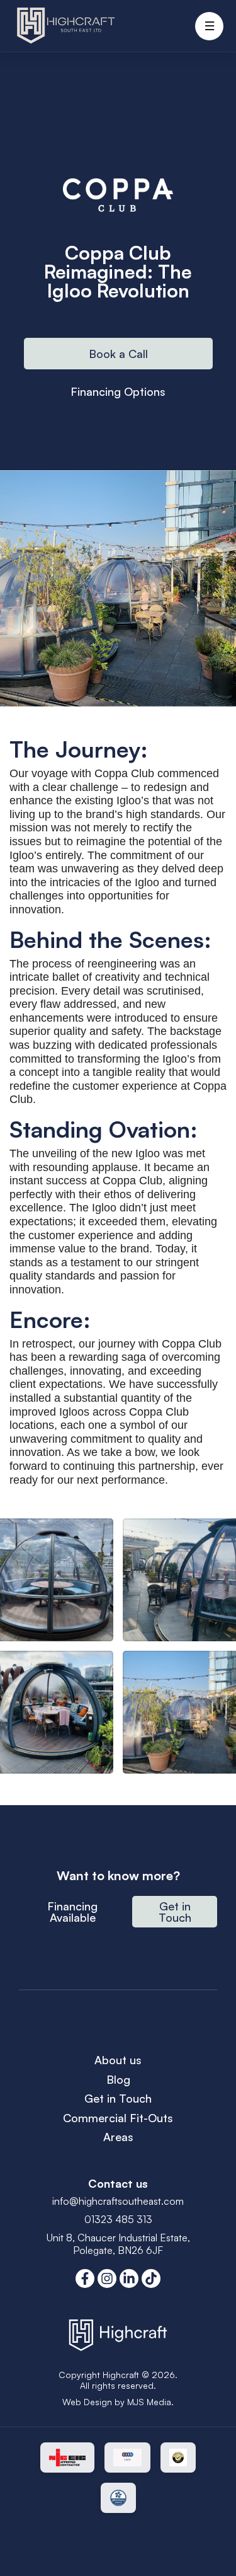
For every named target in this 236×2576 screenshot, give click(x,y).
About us (118, 2060)
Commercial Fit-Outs (118, 2118)
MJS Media (149, 2402)
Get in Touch (118, 2098)
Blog (118, 2079)
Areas (118, 2137)
